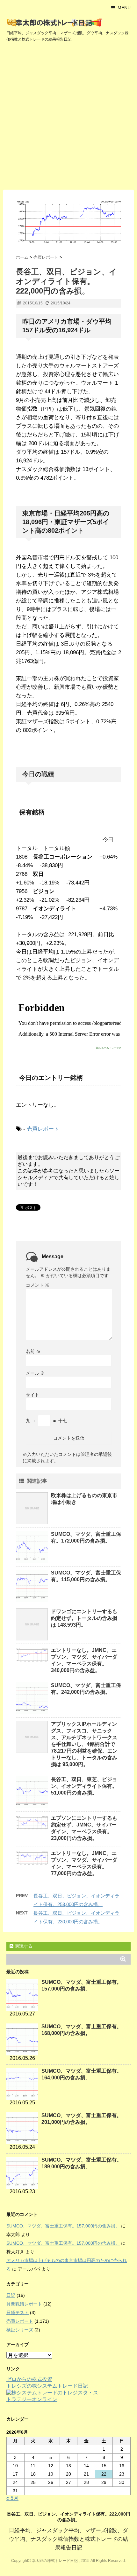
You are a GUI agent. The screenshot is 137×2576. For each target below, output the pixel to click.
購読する (23, 1946)
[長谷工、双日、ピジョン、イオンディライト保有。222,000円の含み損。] (68, 222)
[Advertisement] (68, 118)
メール (35, 1373)
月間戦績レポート (24, 2304)
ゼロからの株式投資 (29, 2379)
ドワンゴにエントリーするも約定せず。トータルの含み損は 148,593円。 (84, 1618)
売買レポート (43, 1129)
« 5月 (12, 2498)
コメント (38, 1285)
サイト (32, 1395)
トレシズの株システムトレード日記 (47, 2386)
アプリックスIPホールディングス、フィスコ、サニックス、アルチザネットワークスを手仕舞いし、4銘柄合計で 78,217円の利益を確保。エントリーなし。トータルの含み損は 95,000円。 (84, 1744)
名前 (33, 1351)
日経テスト (18, 2313)
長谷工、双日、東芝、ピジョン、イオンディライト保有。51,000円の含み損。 (84, 1786)
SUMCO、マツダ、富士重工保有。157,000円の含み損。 (63, 2226)
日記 (11, 2295)
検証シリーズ (20, 2330)
